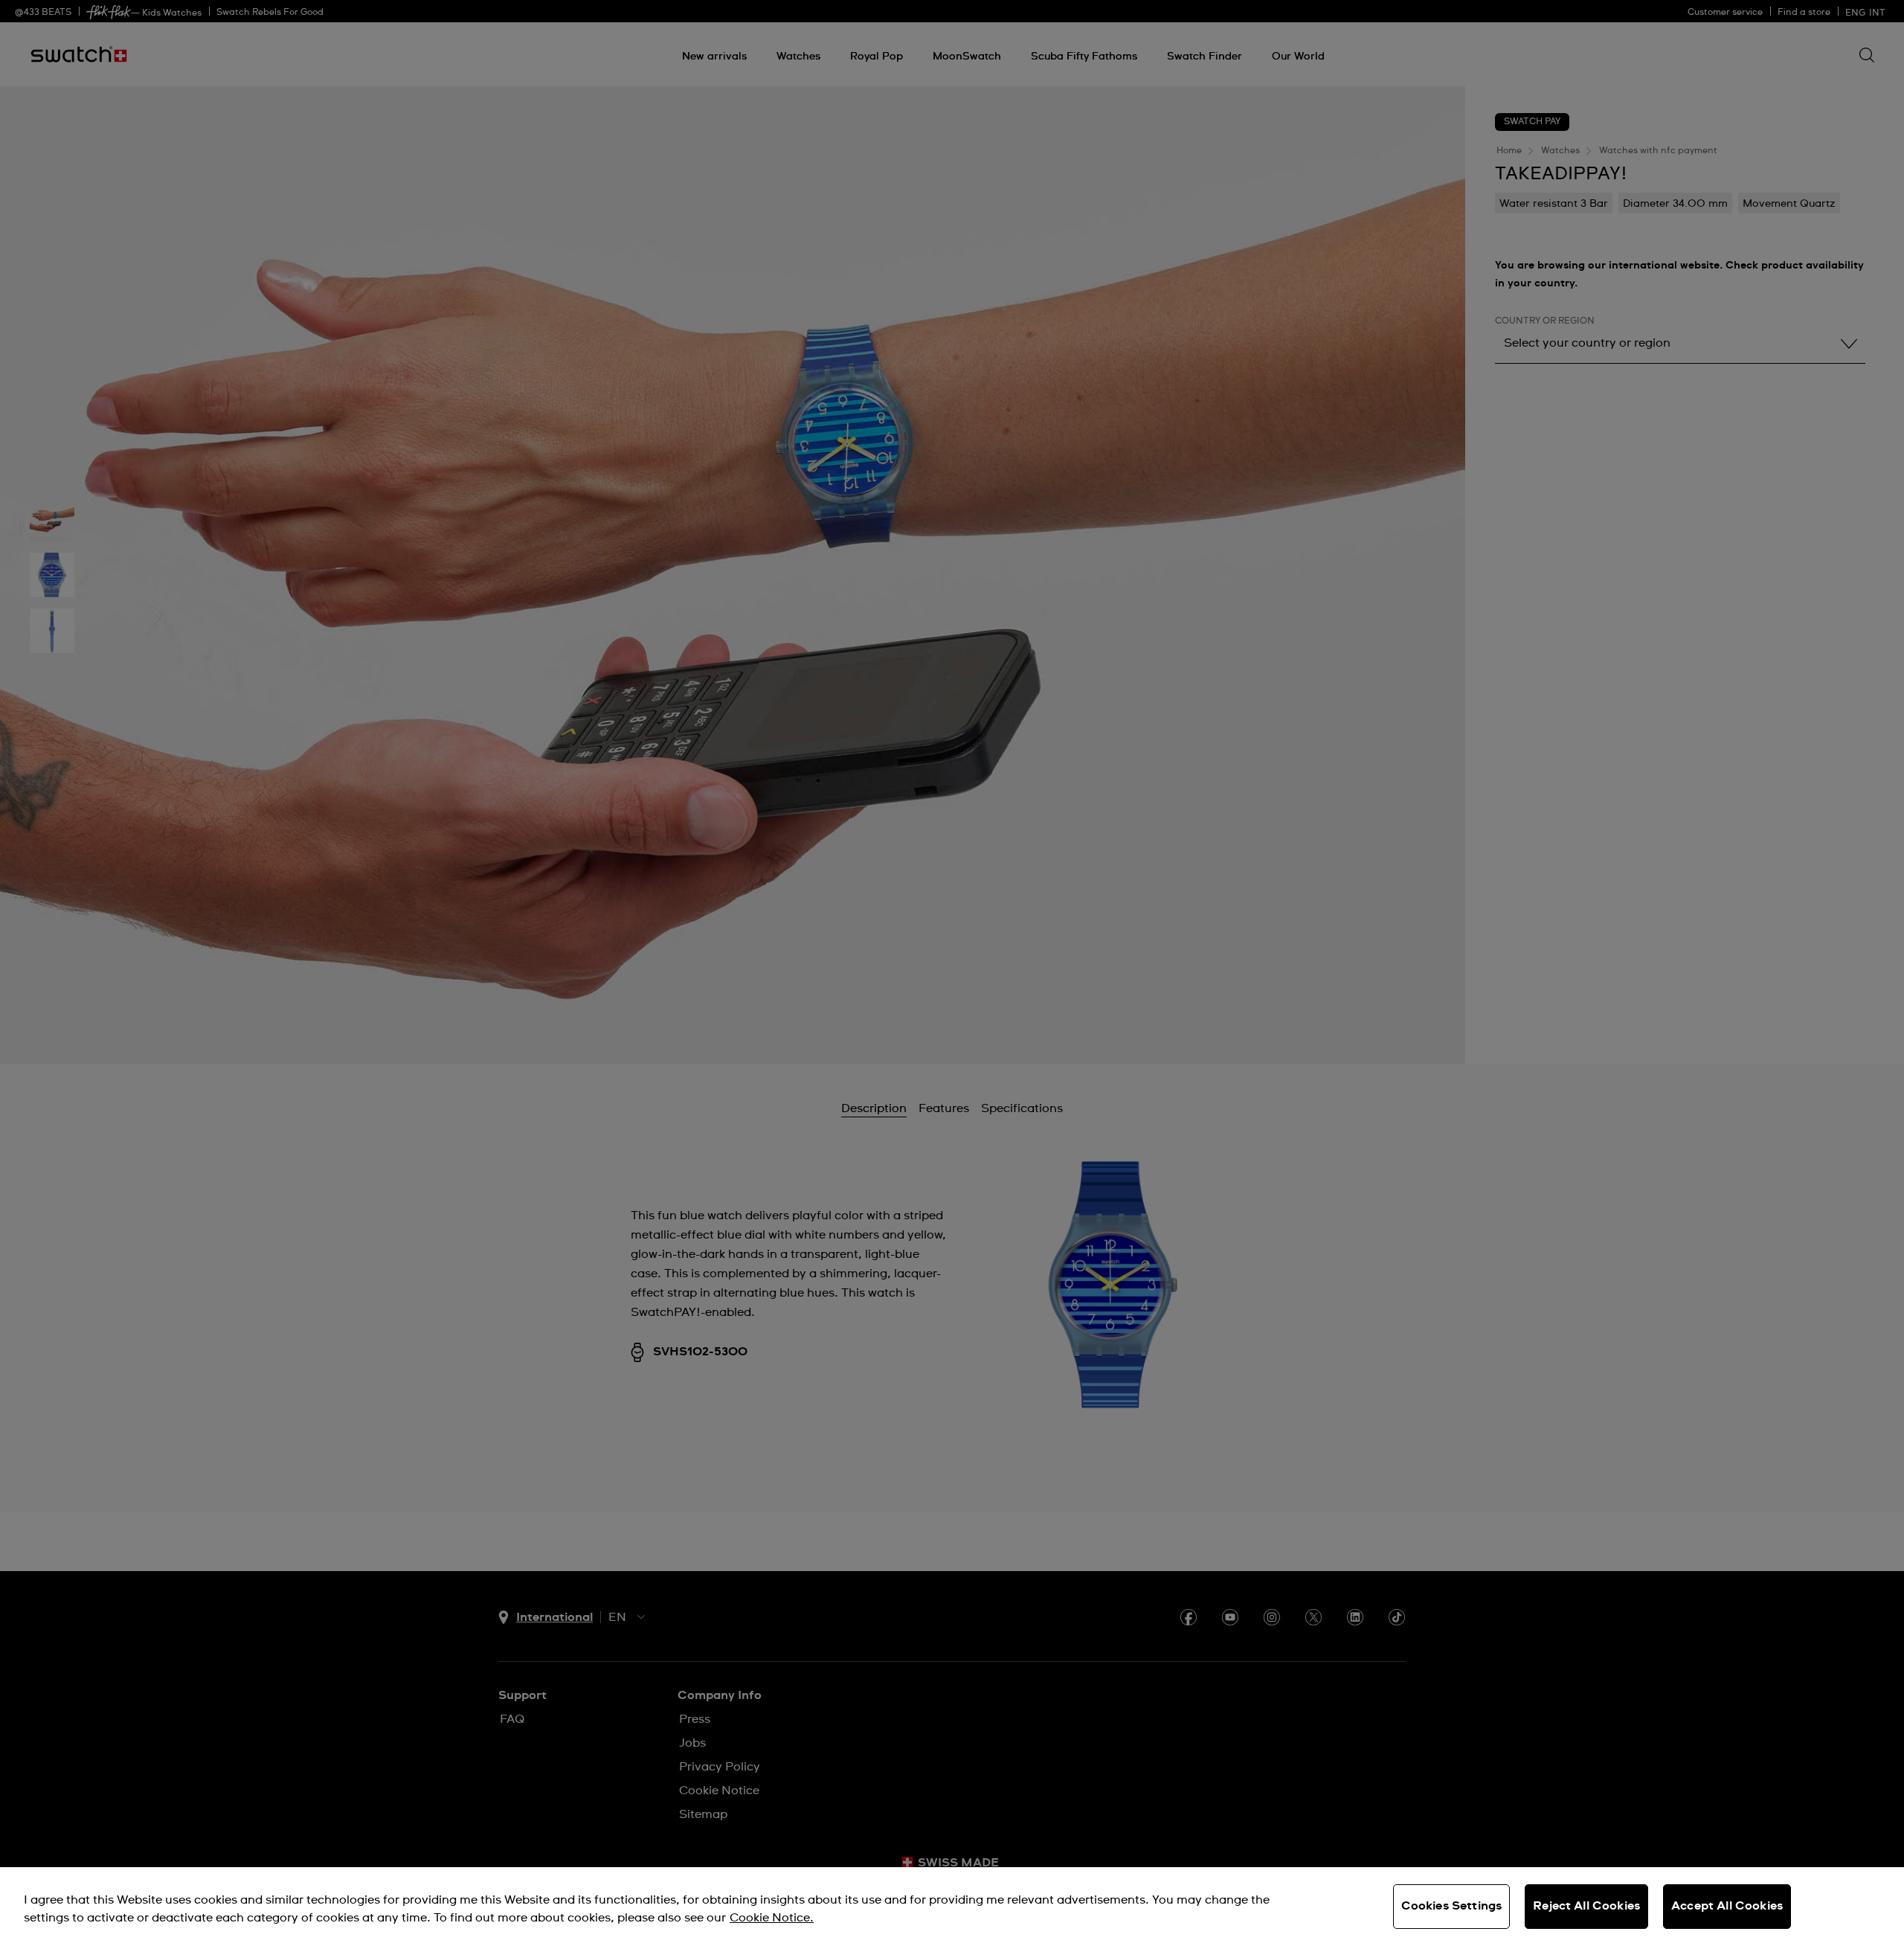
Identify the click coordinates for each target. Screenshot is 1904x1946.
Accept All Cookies (1727, 1906)
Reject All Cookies (1586, 1906)
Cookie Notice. (772, 1918)
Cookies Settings (1452, 1906)
